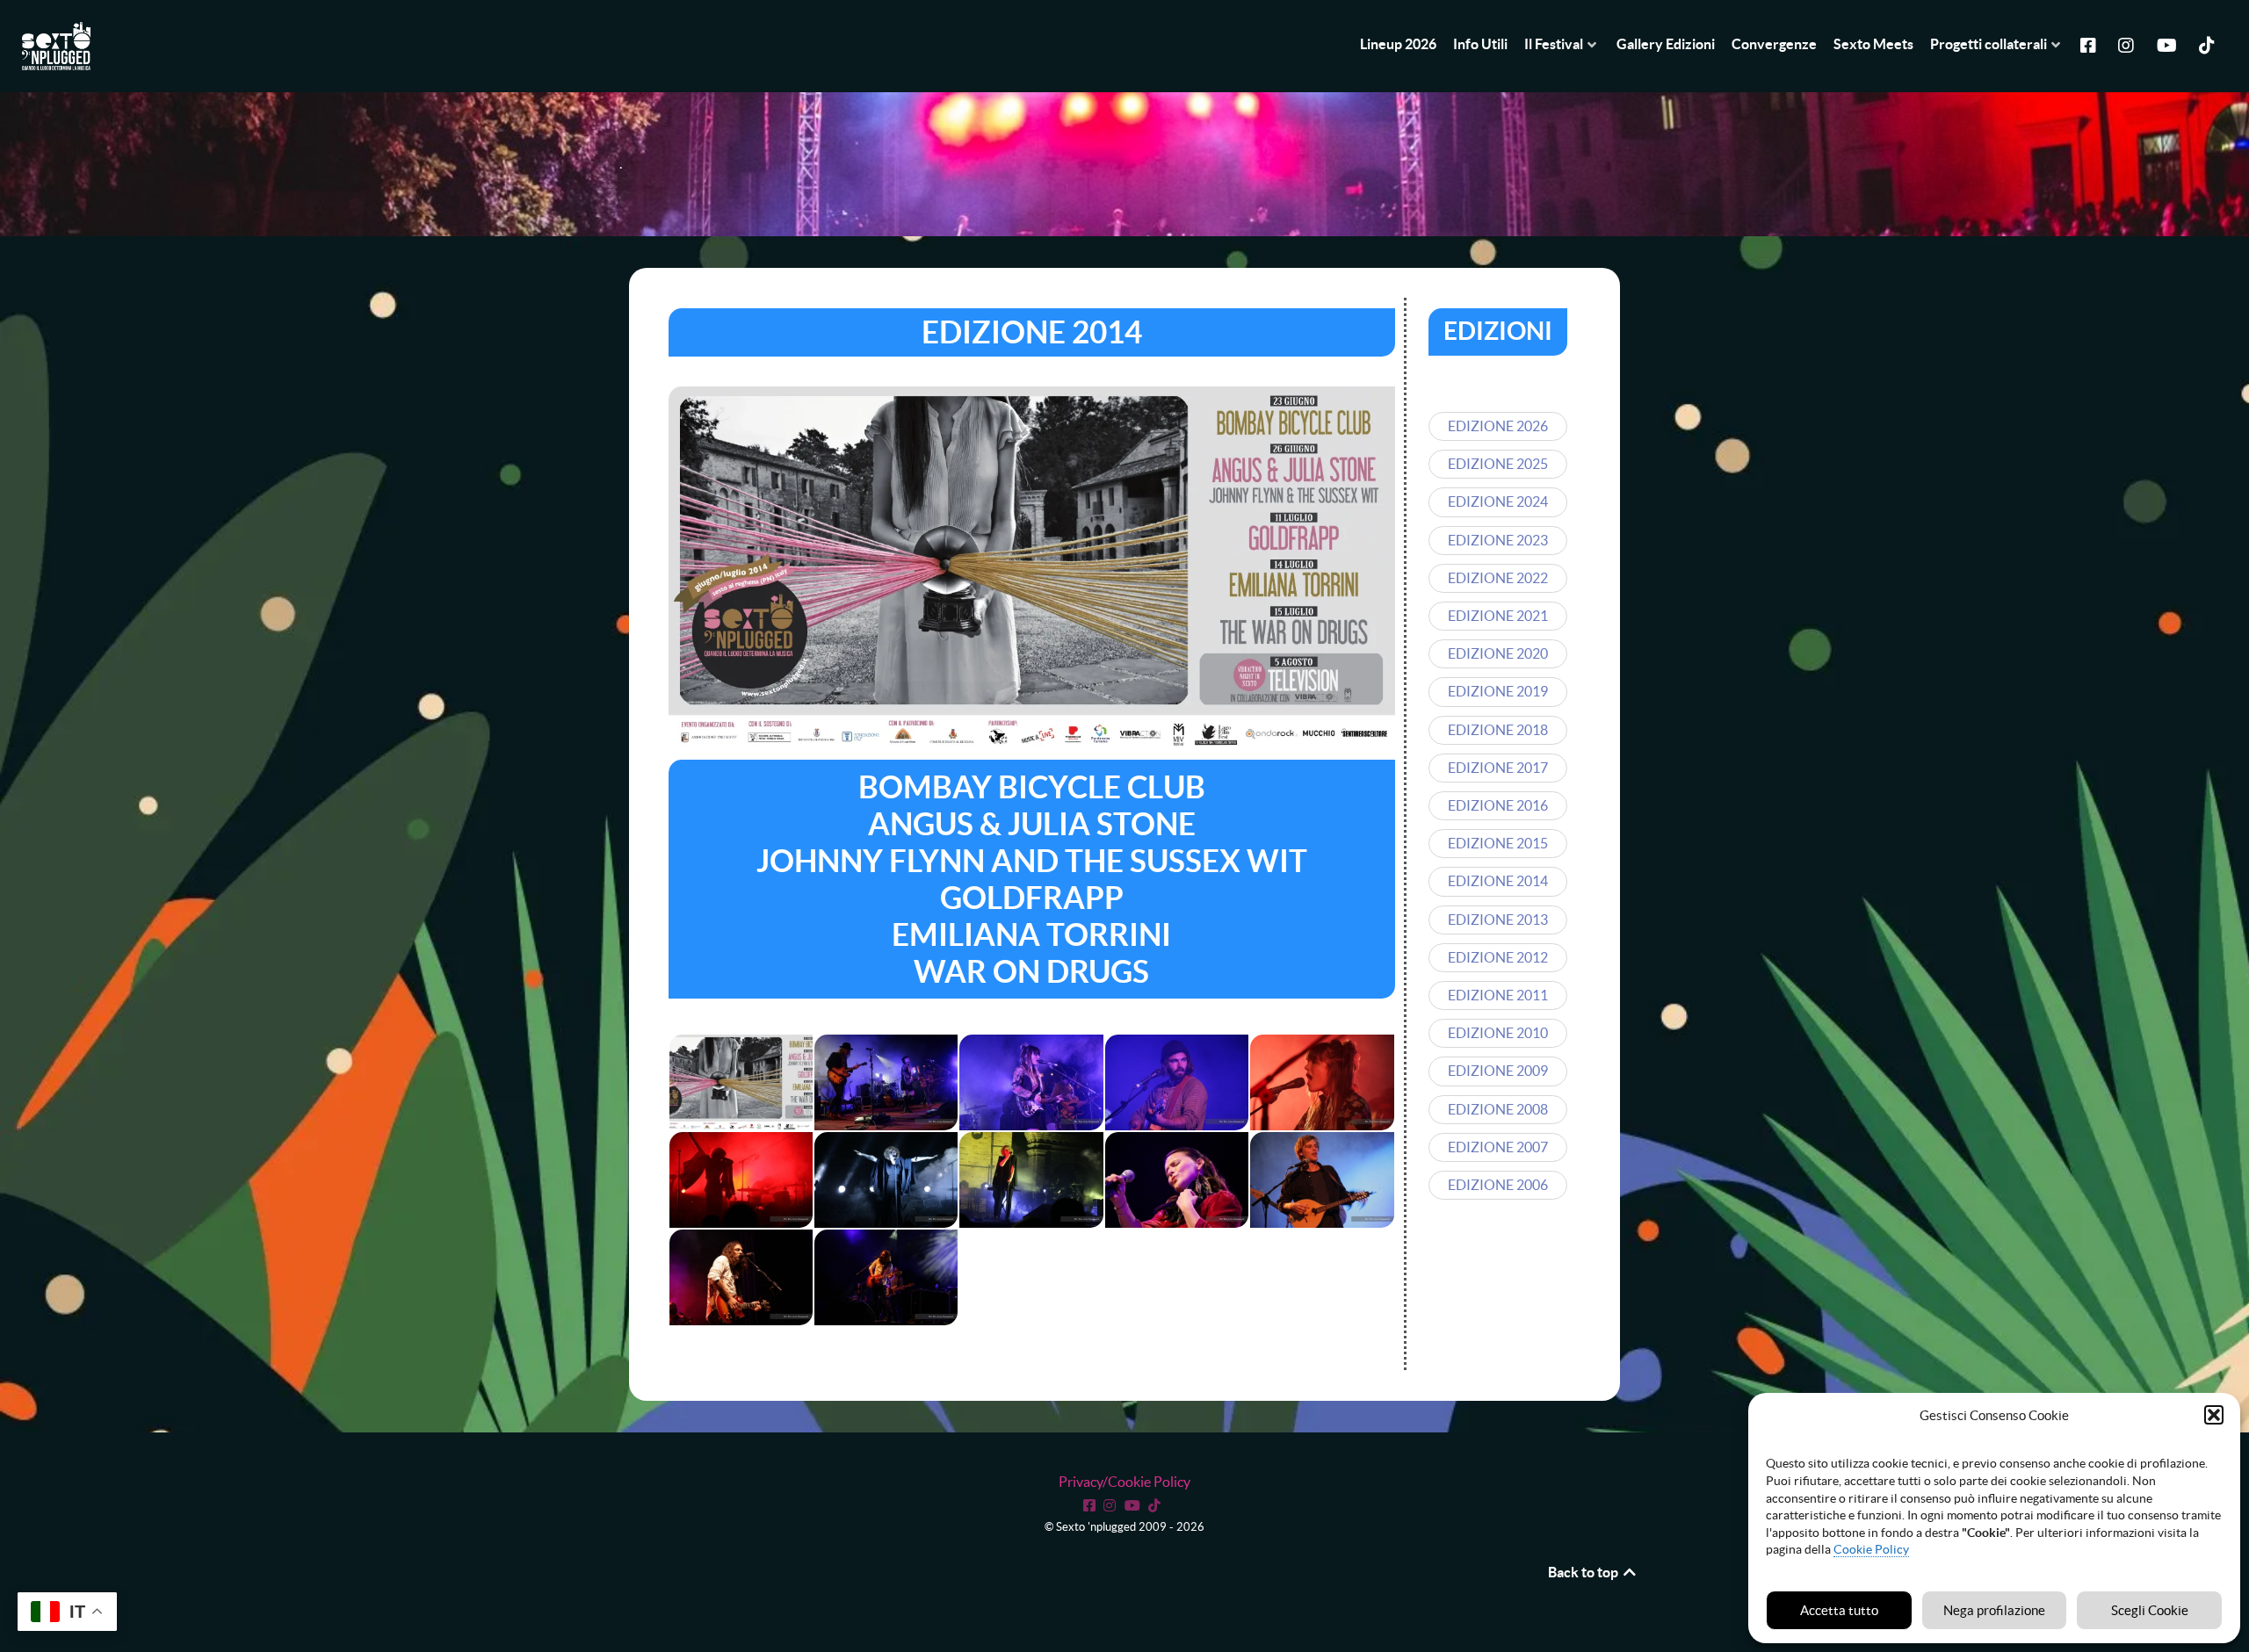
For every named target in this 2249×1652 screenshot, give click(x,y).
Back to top (1584, 1572)
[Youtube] (2169, 44)
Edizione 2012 (1498, 957)
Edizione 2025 (1498, 464)
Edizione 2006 (1498, 1185)
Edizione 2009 (1498, 1071)
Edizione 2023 (1498, 540)
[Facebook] (2091, 44)
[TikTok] (1157, 1504)
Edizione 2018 (1498, 730)
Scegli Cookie (2150, 1610)
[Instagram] (2129, 44)
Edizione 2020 (1498, 653)
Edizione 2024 (1498, 501)
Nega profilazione (1994, 1610)
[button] (2214, 1415)
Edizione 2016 (1498, 805)
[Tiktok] (2209, 44)
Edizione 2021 (1498, 616)
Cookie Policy (1871, 1549)
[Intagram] (1112, 1504)
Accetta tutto (1839, 1610)
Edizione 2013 (1498, 920)
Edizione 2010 (1498, 1033)
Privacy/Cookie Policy (1124, 1482)
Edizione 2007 (1498, 1147)
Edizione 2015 (1498, 843)
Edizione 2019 (1498, 691)
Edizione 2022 (1498, 578)
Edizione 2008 (1498, 1109)
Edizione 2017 (1498, 768)
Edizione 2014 (1498, 881)
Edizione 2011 (1498, 995)
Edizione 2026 (1498, 426)
